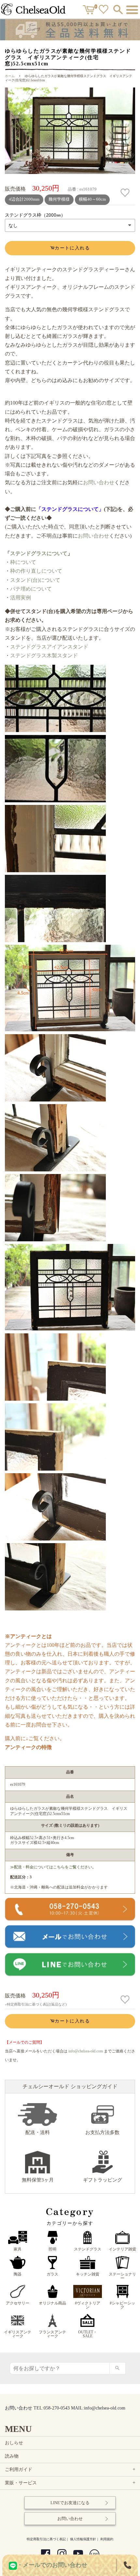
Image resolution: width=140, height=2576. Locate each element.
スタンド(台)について (35, 580)
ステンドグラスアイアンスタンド (49, 647)
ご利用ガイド (71, 2469)
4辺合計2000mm (24, 199)
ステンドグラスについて (39, 553)
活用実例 (21, 598)
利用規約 (107, 2539)
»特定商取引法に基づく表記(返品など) (36, 2004)
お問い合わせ (99, 482)
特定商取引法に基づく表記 (46, 2539)
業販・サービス (71, 2483)
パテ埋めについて (31, 589)
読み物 (12, 2456)
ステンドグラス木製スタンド (45, 655)
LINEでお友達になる (70, 2503)
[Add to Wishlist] (126, 193)
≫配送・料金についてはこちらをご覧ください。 (53, 1867)
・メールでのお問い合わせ (52, 2565)
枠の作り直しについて (36, 571)
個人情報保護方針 (83, 2539)
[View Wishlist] (104, 11)
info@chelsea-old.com (86, 2051)
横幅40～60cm (92, 199)
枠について (23, 562)
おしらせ (14, 2443)
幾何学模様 (59, 199)
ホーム (10, 76)
